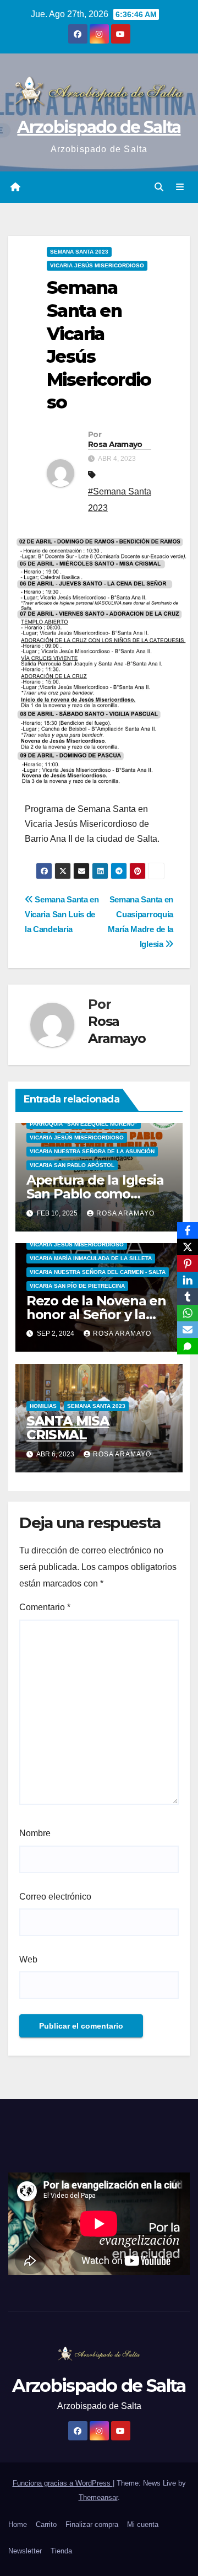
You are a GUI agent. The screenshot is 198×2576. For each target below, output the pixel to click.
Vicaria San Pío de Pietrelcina (77, 1286)
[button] (159, 187)
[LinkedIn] (188, 1280)
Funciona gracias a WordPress (63, 2483)
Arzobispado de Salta (99, 127)
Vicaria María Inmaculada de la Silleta (91, 1258)
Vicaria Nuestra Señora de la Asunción (92, 1151)
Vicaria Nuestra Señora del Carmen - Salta (98, 1272)
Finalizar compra (92, 2524)
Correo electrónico (55, 1897)
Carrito (46, 2524)
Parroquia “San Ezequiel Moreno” (84, 1124)
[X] (188, 1247)
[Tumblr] (188, 1297)
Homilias (43, 1406)
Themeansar (98, 2497)
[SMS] (188, 1346)
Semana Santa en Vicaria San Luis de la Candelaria (62, 914)
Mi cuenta (143, 2524)
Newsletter (25, 2551)
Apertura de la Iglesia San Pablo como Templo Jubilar (95, 1194)
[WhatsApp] (188, 1313)
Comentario (45, 1607)
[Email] (188, 1330)
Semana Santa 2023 (79, 252)
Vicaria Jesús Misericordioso (97, 265)
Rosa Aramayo (115, 444)
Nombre (35, 1833)
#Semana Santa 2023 (120, 500)
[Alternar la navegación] (180, 187)
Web (28, 1959)
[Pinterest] (188, 1263)
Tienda (61, 2551)
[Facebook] (188, 1230)
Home (18, 2524)
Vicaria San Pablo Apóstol (72, 1165)
